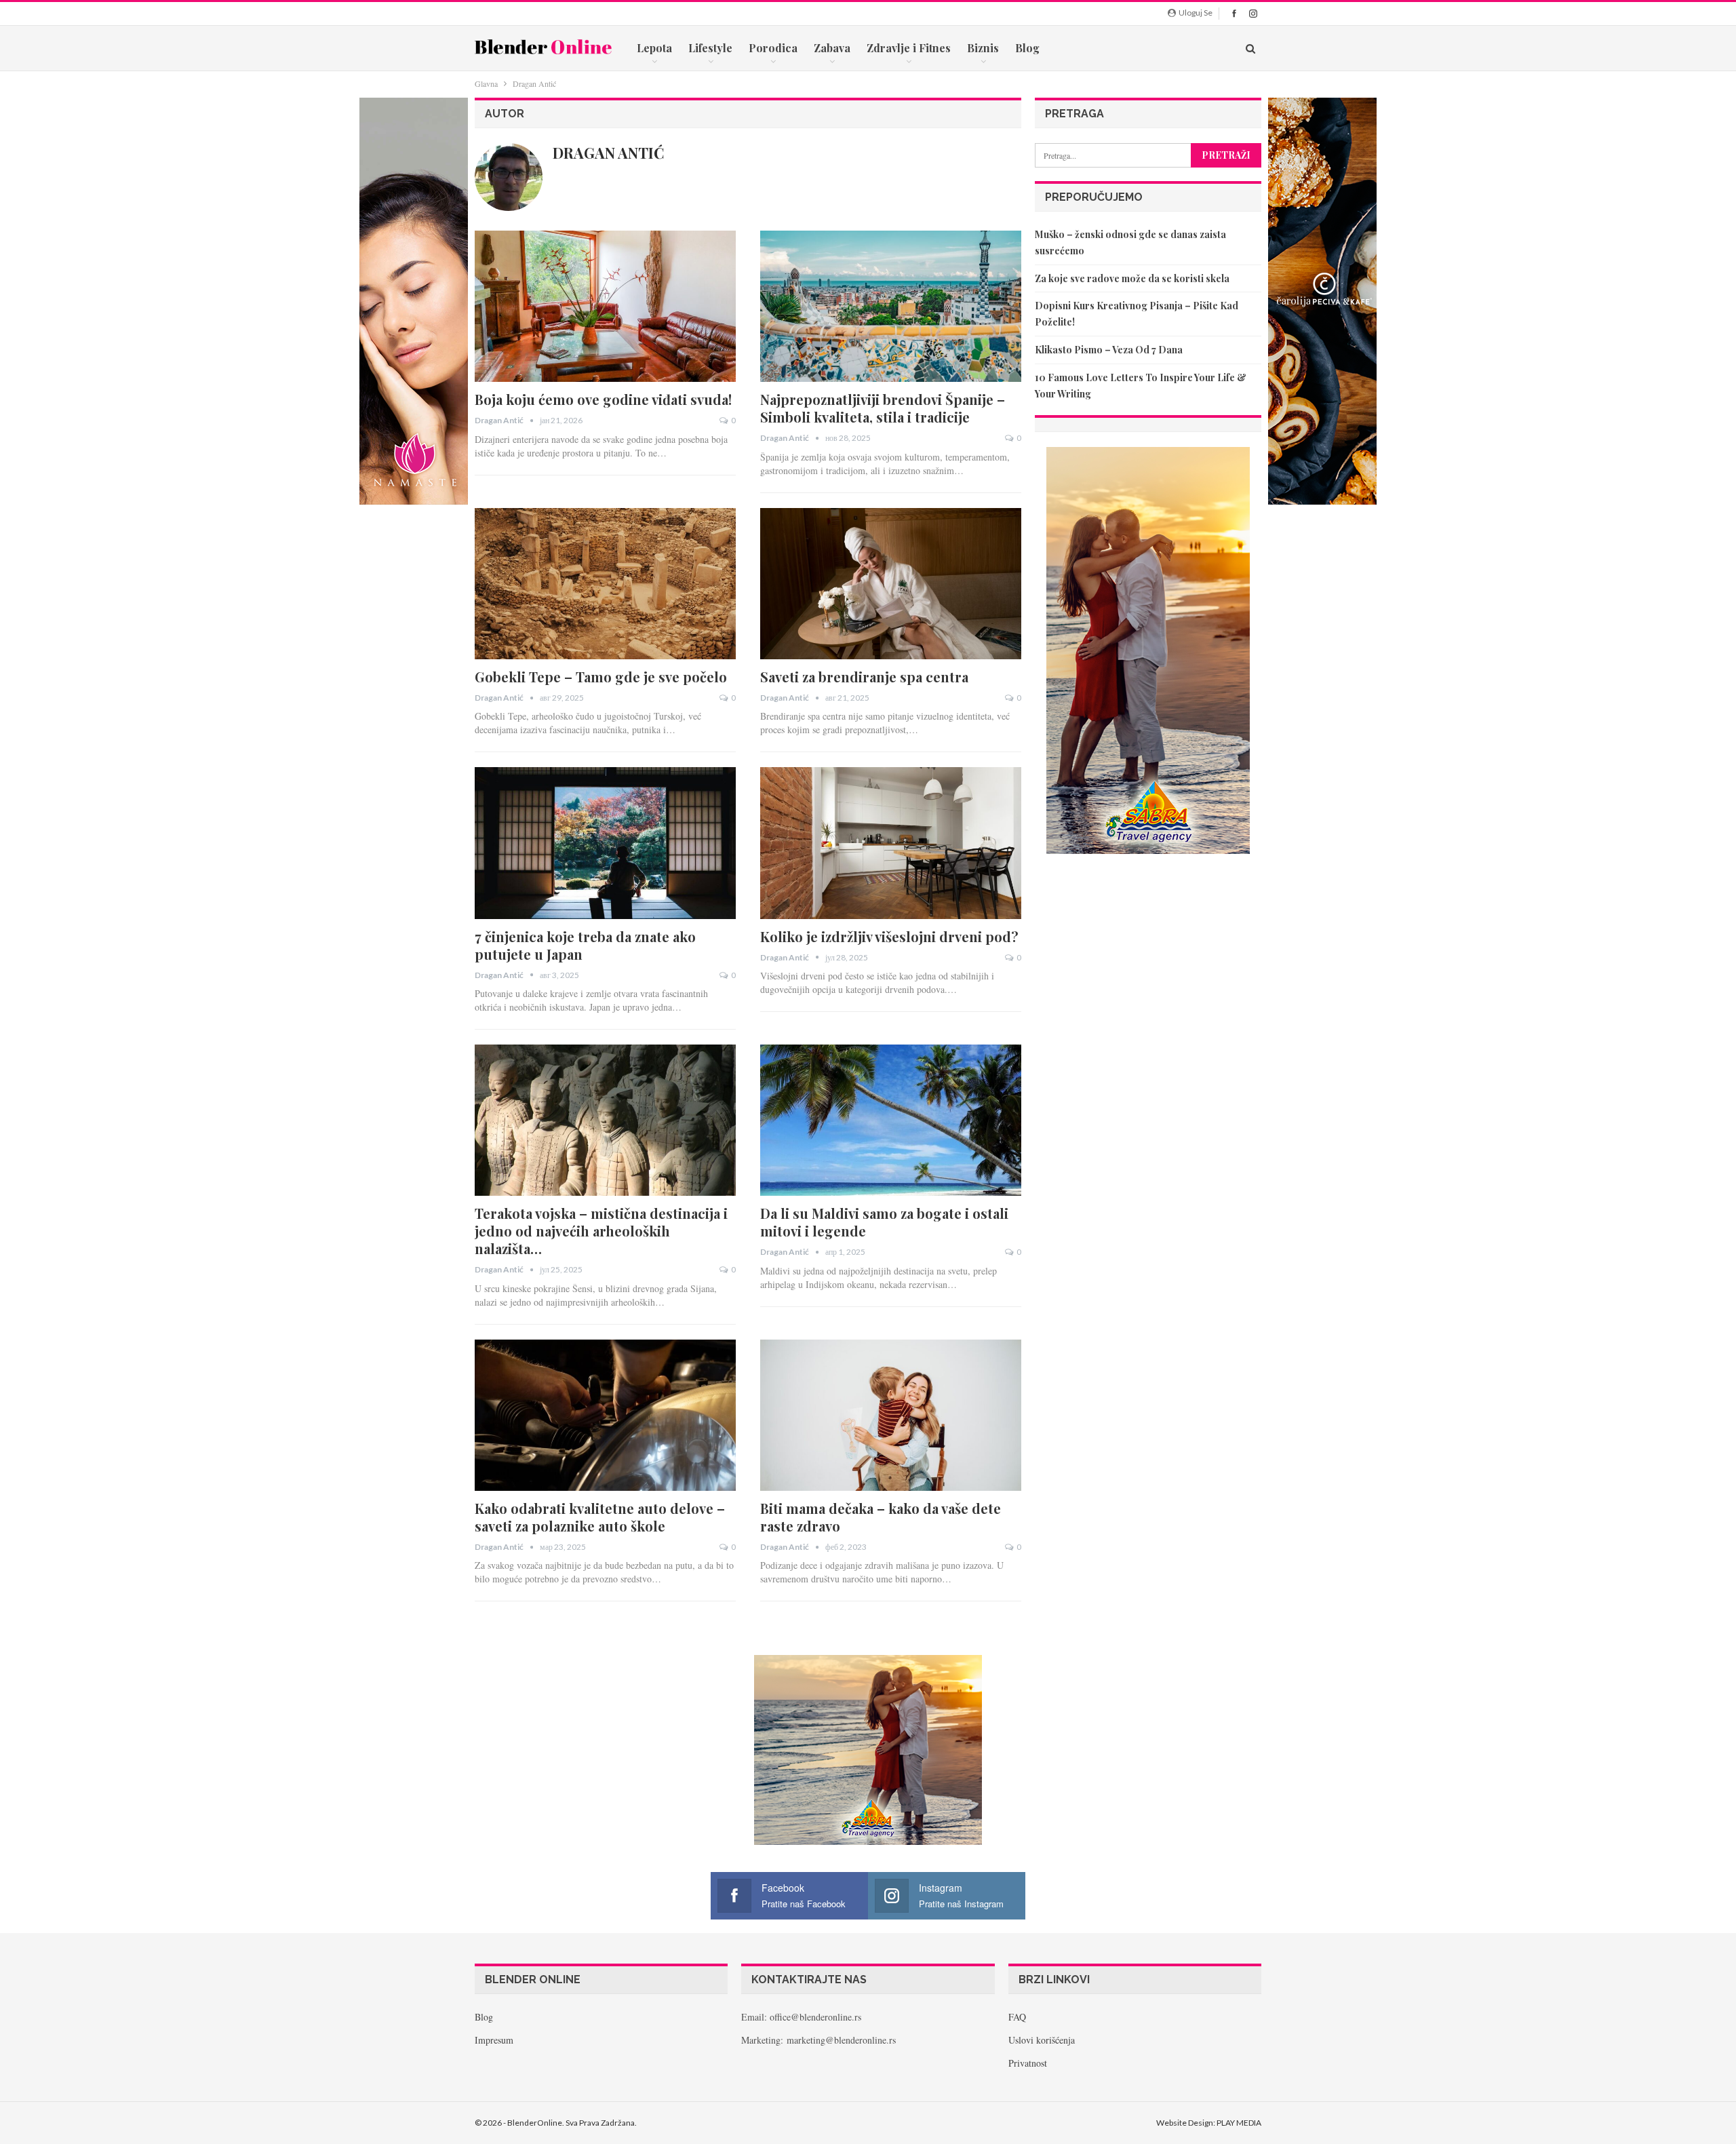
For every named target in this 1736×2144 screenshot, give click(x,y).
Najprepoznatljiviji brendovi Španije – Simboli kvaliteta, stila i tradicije (883, 408)
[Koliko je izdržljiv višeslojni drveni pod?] (891, 843)
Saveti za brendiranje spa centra (864, 677)
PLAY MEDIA (1239, 2123)
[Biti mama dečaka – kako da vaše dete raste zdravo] (891, 1415)
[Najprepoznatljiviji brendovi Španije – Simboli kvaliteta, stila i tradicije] (891, 306)
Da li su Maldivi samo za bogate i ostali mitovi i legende (884, 1222)
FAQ (1017, 2017)
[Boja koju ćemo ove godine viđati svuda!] (605, 306)
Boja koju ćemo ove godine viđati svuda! (603, 399)
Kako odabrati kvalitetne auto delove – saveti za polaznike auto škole (600, 1517)
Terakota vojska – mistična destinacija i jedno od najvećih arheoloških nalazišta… (601, 1231)
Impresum (494, 2040)
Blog (1027, 48)
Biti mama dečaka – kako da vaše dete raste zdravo (881, 1517)
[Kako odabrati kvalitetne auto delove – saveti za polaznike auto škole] (605, 1415)
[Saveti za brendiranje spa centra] (891, 584)
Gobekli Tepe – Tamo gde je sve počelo (601, 677)
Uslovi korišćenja (1042, 2040)
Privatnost (1028, 2063)
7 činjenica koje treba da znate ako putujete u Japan (585, 945)
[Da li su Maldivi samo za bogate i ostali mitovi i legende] (891, 1120)
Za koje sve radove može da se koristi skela (1132, 278)
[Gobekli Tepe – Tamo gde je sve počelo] (605, 584)
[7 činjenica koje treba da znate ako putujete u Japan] (605, 843)
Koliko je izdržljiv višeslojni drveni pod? (889, 936)
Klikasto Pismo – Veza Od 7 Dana (1109, 350)
